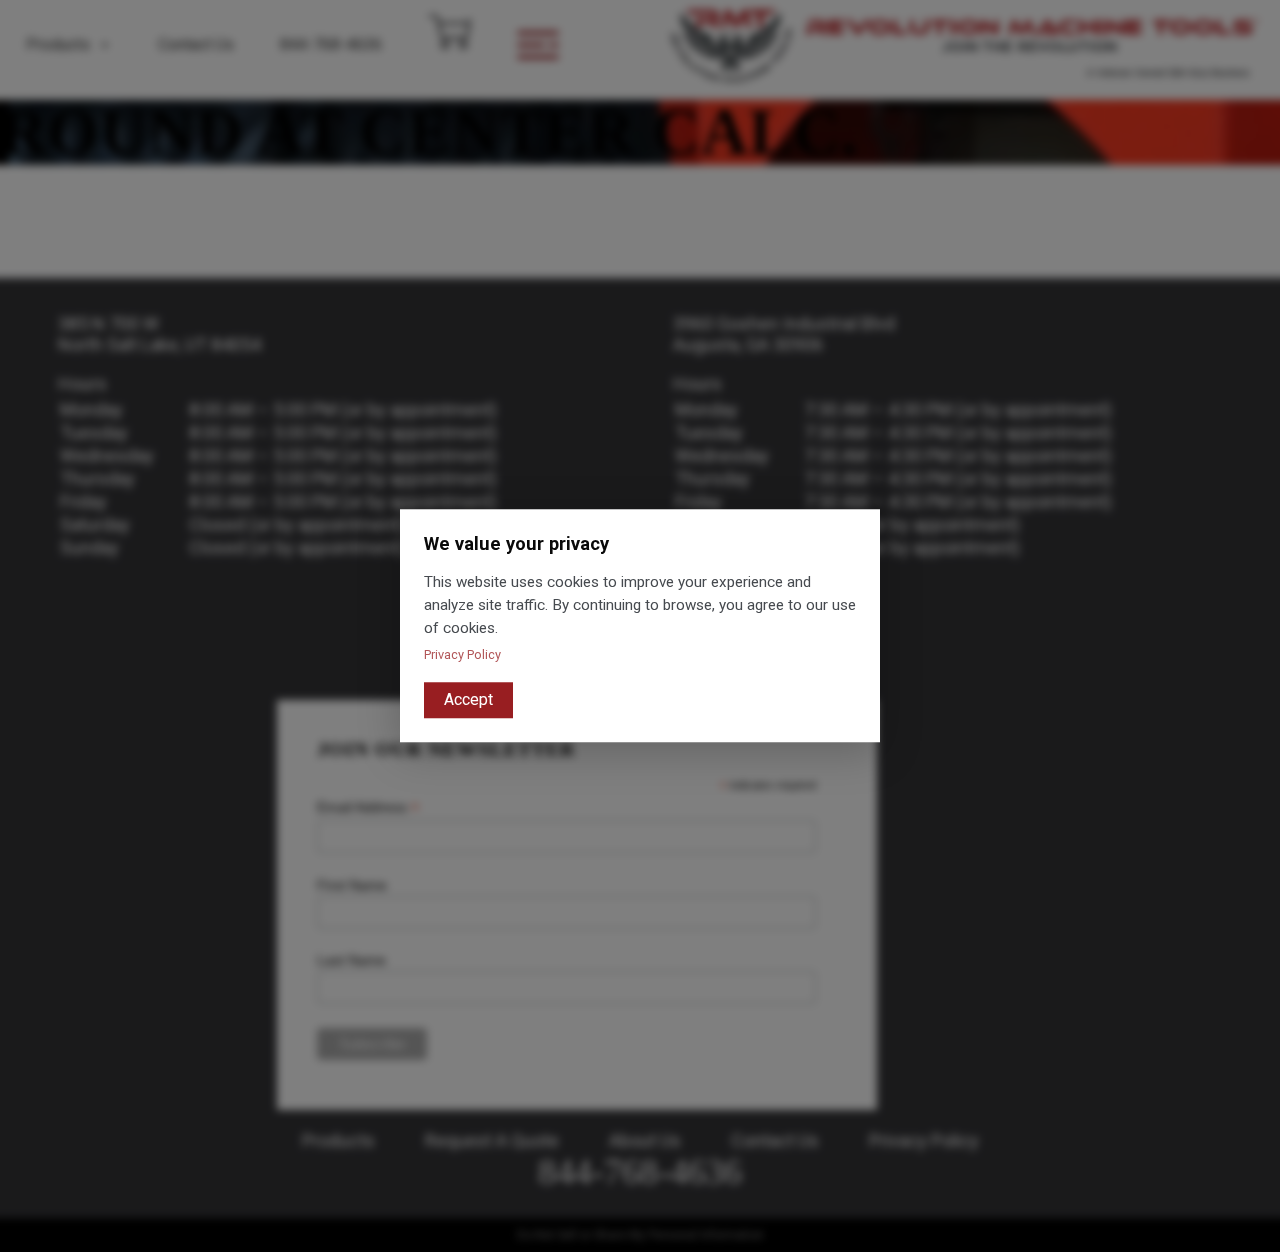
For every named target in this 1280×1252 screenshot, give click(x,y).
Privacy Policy (462, 655)
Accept (468, 700)
